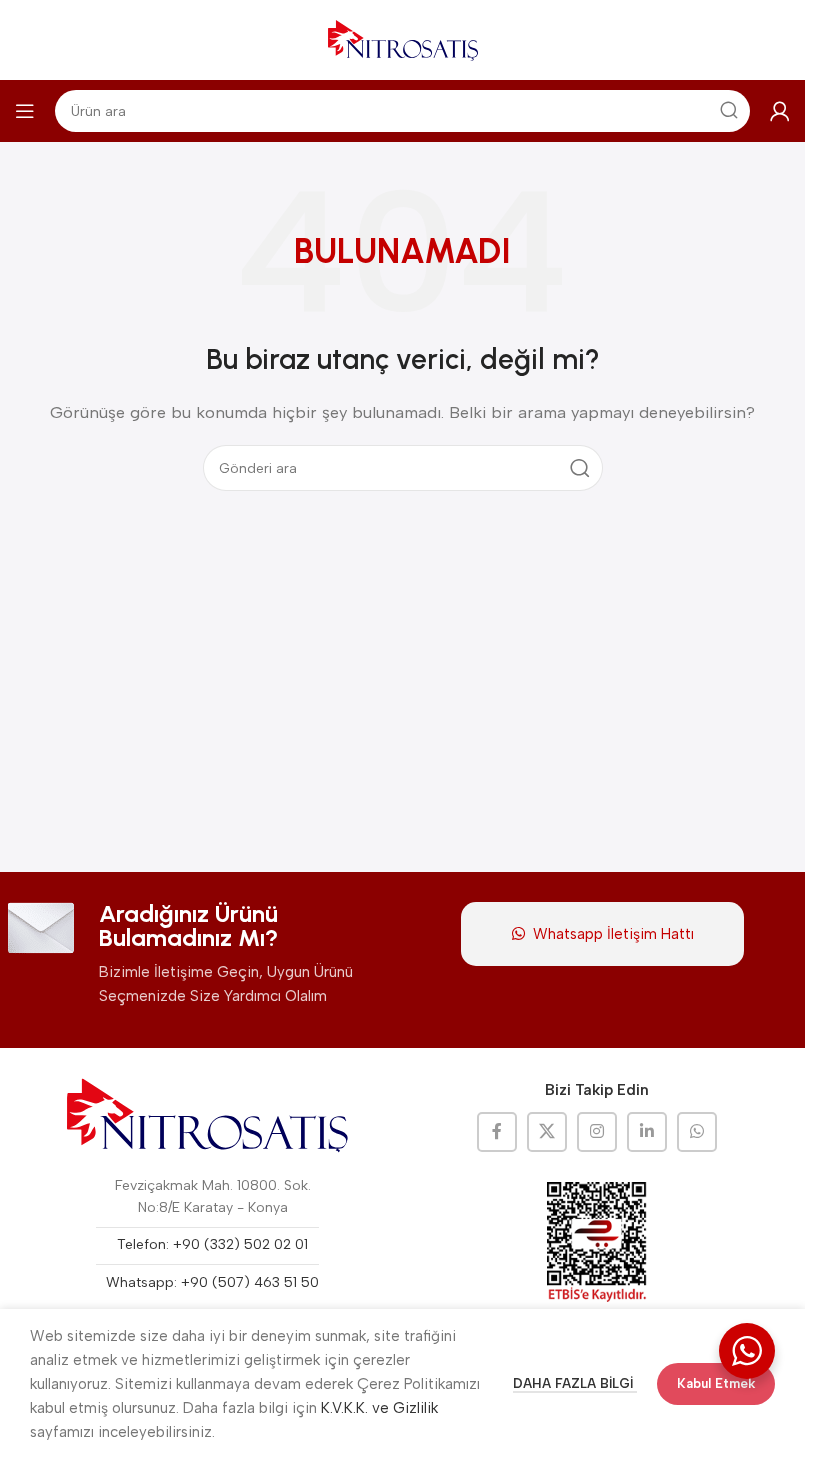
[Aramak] (580, 468)
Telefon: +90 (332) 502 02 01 (212, 1244)
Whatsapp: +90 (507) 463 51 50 (212, 1282)
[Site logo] (403, 39)
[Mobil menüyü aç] (25, 111)
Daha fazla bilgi (575, 1383)
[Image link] (208, 1115)
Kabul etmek (716, 1383)
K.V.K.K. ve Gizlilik (379, 1408)
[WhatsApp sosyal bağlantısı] (697, 1132)
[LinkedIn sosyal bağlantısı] (647, 1132)
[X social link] (547, 1132)
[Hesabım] (780, 111)
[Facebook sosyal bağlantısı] (497, 1132)
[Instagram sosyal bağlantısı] (597, 1132)
